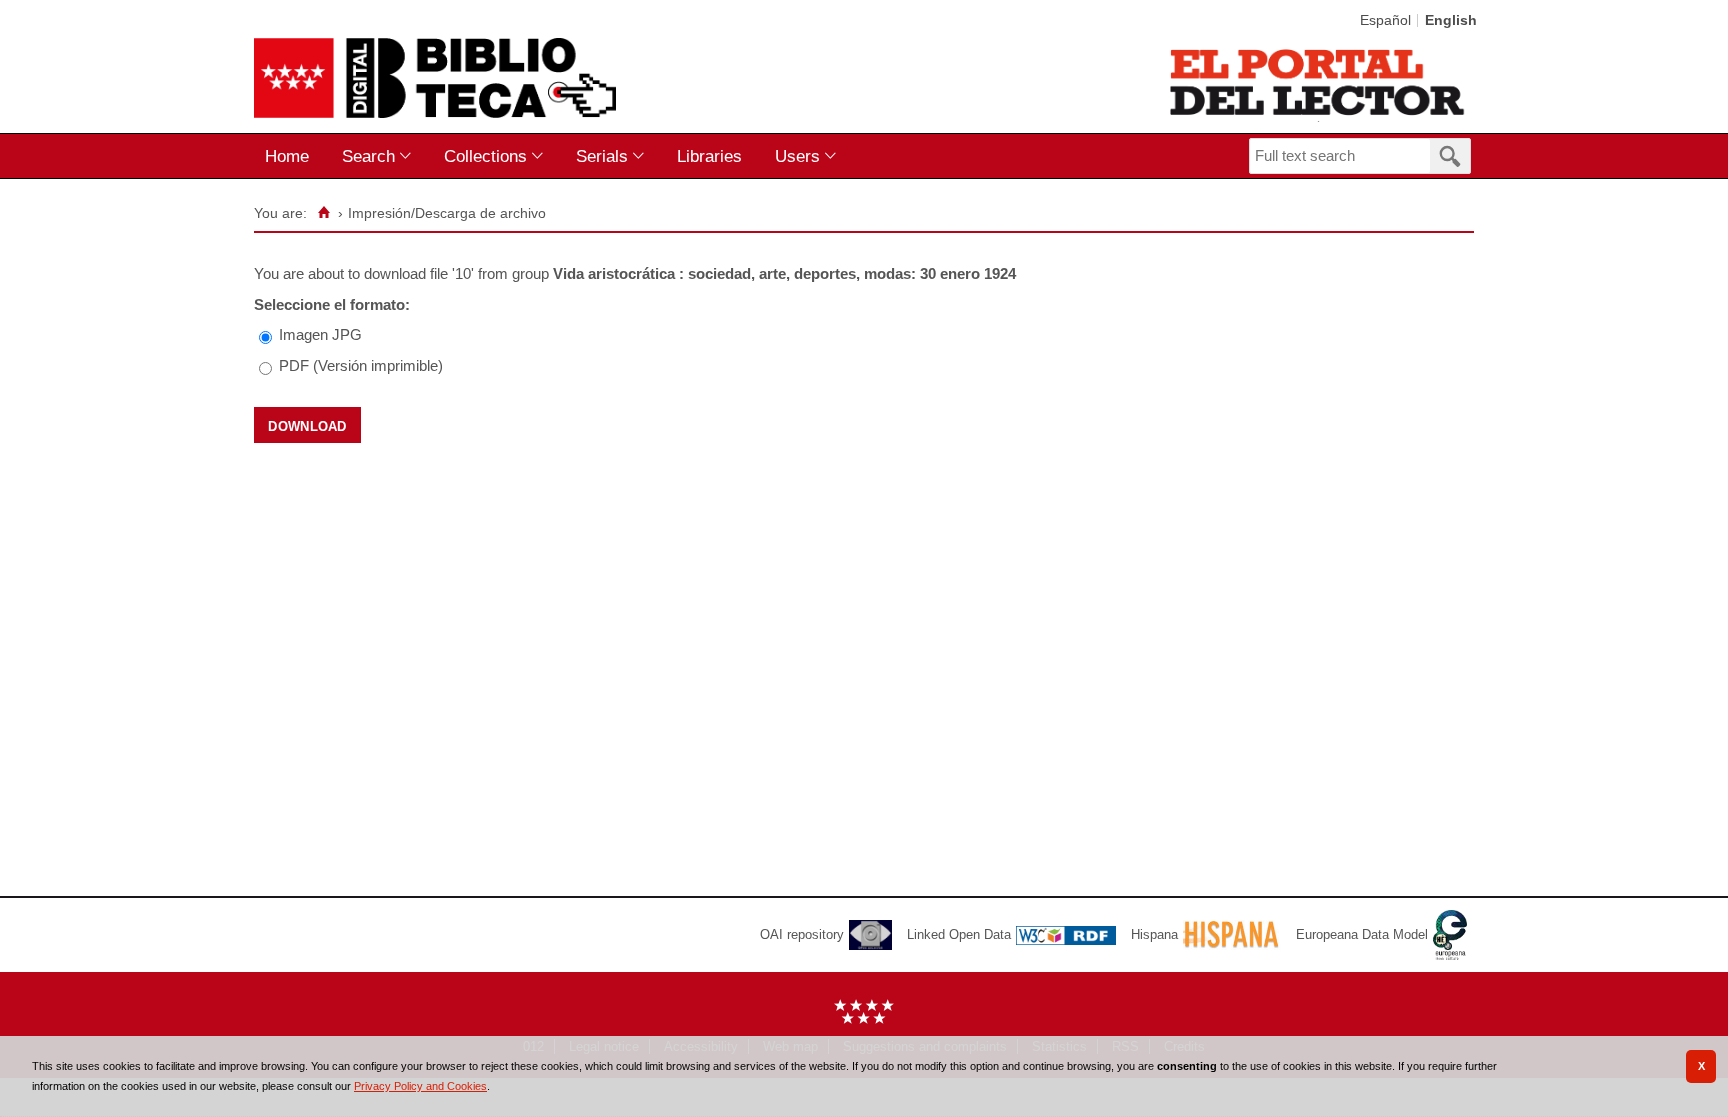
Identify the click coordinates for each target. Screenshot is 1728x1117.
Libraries (709, 156)
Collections (485, 156)
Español (1385, 20)
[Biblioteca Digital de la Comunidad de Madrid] (435, 78)
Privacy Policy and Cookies (420, 1086)
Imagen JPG (320, 334)
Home (287, 156)
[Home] (323, 213)
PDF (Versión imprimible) (361, 365)
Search (368, 156)
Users (797, 156)
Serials (602, 156)
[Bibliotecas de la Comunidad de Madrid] (1318, 82)
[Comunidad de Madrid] (864, 1019)
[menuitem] (291, 156)
